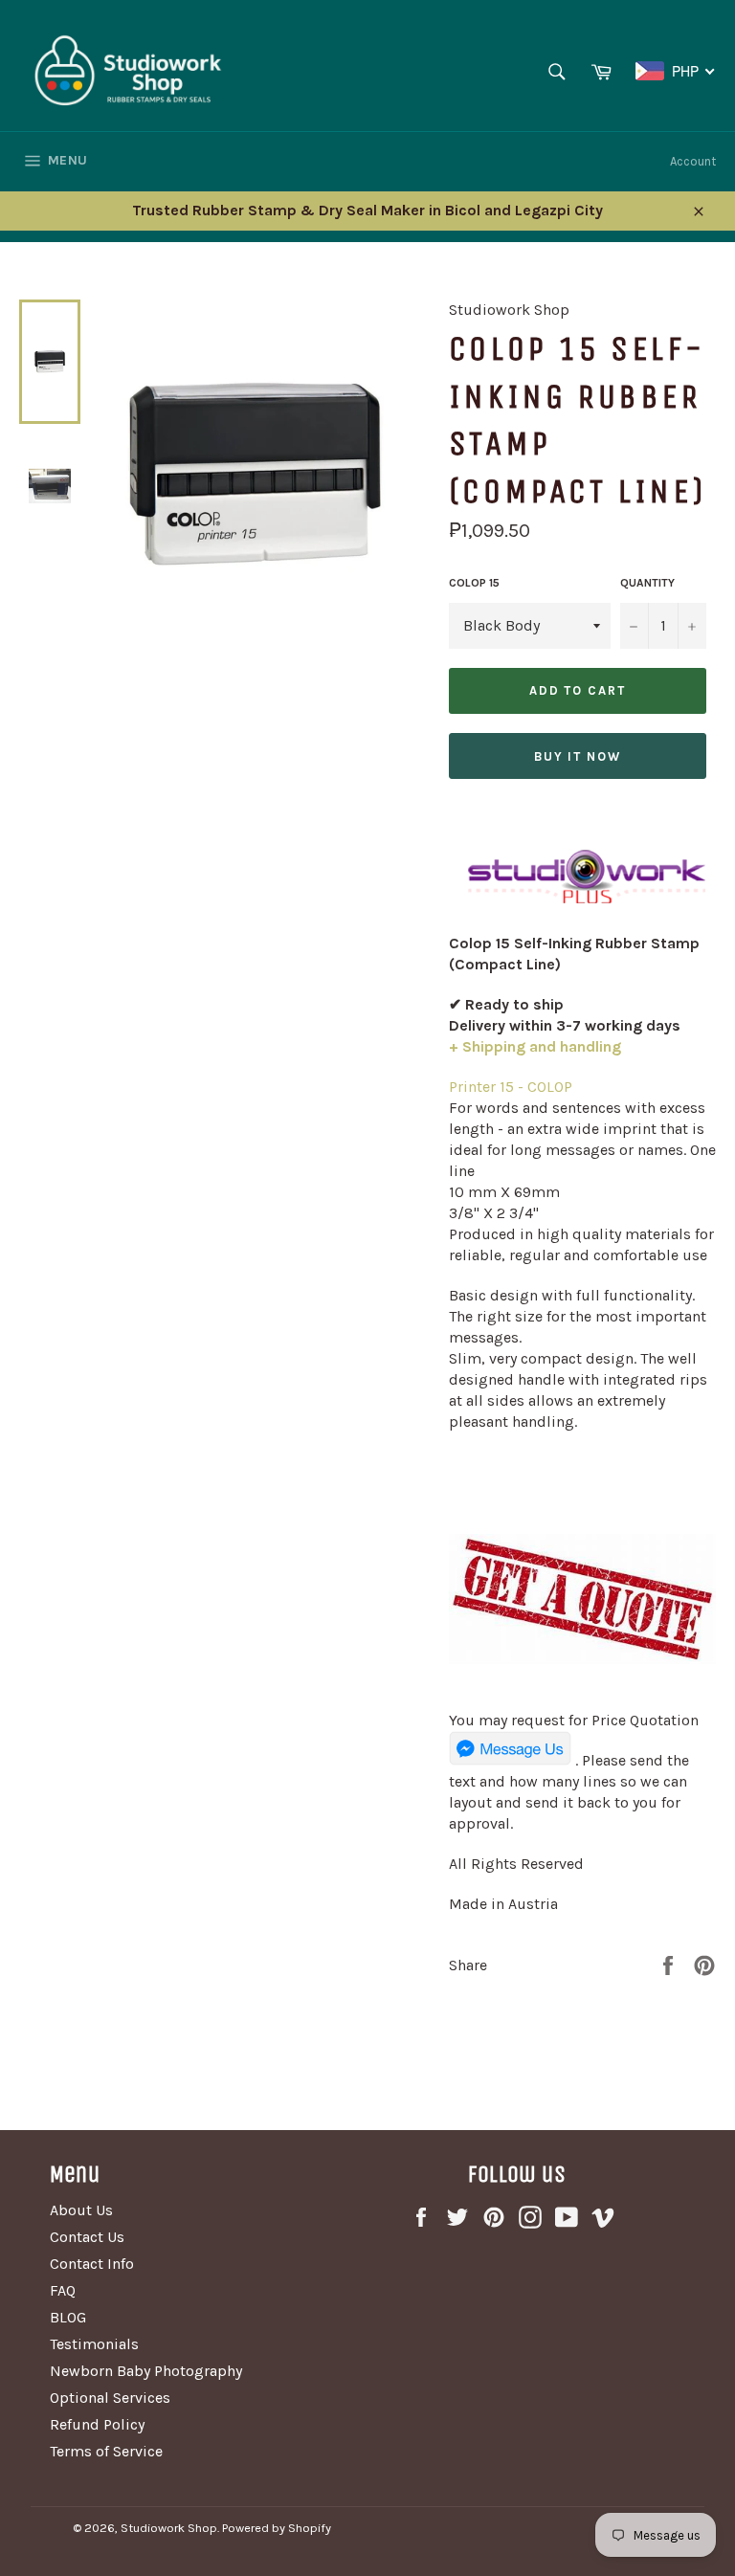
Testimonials (94, 2344)
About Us (81, 2210)
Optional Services (110, 2398)
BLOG (68, 2317)
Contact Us (87, 2237)
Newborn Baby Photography (146, 2371)
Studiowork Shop (169, 2528)
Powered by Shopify (277, 2528)
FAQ (63, 2290)
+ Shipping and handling (535, 1046)
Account (693, 161)
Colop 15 (474, 583)
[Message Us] (510, 1760)
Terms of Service (106, 2451)
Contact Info (92, 2264)
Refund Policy (97, 2424)
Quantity (647, 583)
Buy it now (578, 756)
